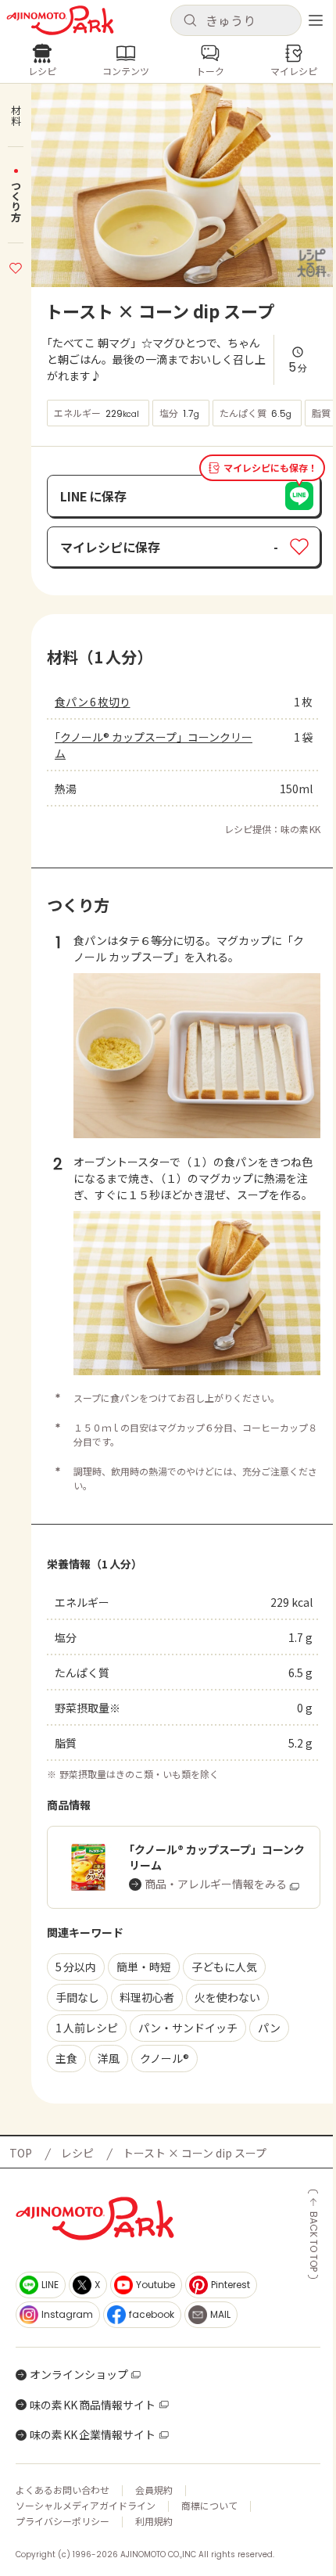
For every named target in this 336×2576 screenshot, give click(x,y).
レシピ (77, 2153)
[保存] (16, 266)
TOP (21, 2153)
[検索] (190, 21)
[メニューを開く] (316, 20)
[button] (236, 20)
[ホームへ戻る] (60, 20)
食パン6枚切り (93, 702)
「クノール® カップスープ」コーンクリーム (154, 745)
